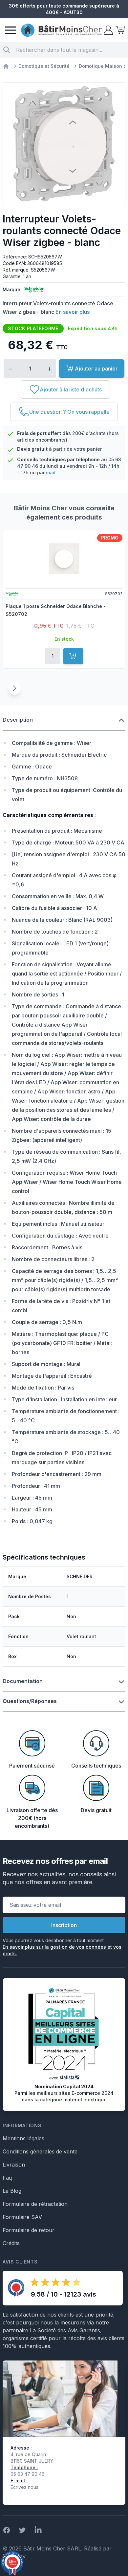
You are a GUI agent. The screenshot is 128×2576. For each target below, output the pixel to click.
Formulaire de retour (29, 2230)
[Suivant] (14, 688)
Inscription (64, 1925)
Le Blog (12, 2191)
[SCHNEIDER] (33, 290)
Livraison (14, 2165)
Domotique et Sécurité (44, 66)
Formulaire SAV (22, 2217)
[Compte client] (108, 30)
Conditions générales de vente (40, 2151)
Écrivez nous (24, 2487)
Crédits (11, 2243)
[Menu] (11, 30)
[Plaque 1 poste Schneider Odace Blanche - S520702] (64, 559)
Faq (7, 2178)
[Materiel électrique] (6, 66)
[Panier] (119, 30)
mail (51, 473)
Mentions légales (23, 2138)
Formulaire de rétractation (35, 2204)
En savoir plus (73, 312)
